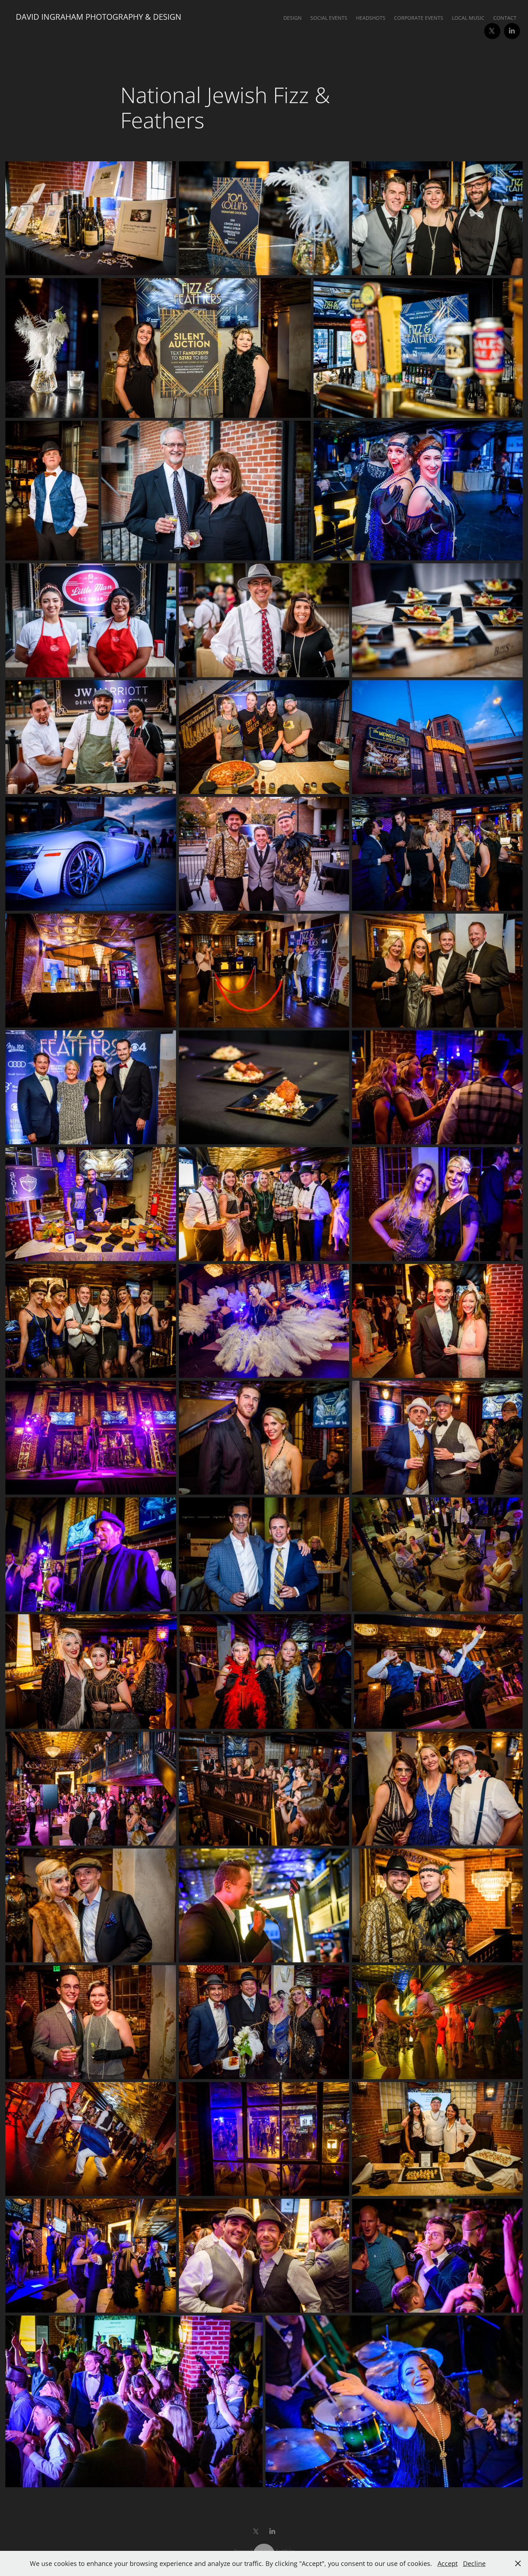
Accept (448, 2563)
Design (293, 18)
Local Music (468, 18)
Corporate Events (419, 18)
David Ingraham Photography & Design (99, 17)
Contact (505, 18)
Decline (474, 2563)
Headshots (371, 18)
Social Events (329, 18)
